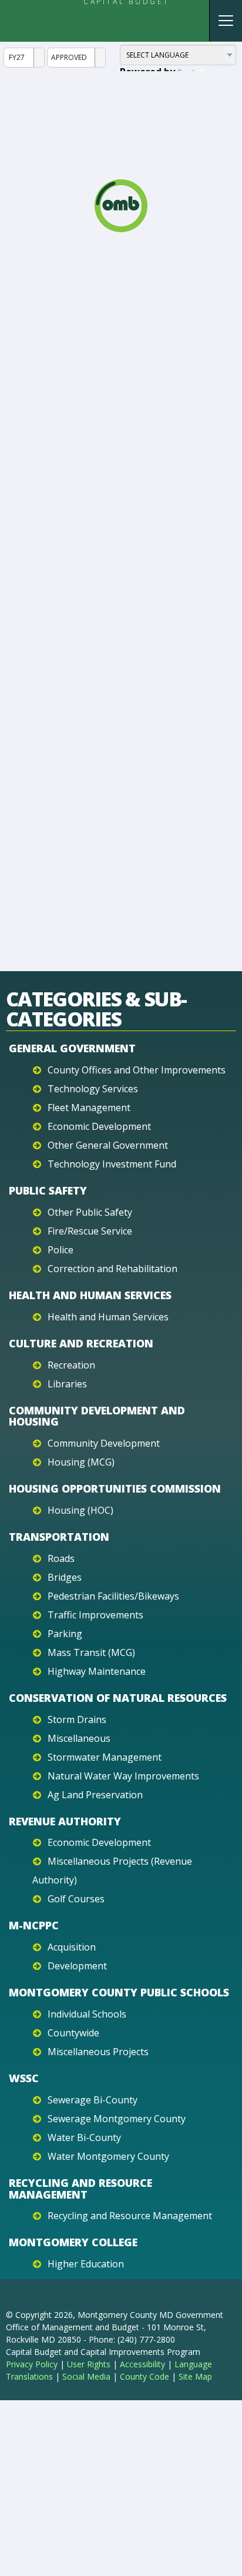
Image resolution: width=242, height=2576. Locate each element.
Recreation (71, 1365)
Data (41, 272)
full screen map (47, 498)
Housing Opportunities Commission (115, 1488)
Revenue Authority (65, 1821)
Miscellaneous (79, 1738)
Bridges (65, 1577)
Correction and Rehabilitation (112, 1269)
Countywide (73, 2033)
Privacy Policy (32, 2364)
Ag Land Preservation (95, 1795)
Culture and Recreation (81, 1343)
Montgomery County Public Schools (119, 1992)
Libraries (67, 1384)
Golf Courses (76, 1899)
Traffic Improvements (95, 1615)
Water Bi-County (84, 2137)
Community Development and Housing (97, 1416)
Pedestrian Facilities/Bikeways (113, 1596)
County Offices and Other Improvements (137, 1070)
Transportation (59, 1537)
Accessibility (142, 2364)
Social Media (86, 2376)
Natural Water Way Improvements (123, 1776)
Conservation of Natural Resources (118, 1698)
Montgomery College (73, 2242)
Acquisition (72, 1947)
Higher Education (86, 2264)
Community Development (104, 1443)
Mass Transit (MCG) (91, 1652)
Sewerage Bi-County (93, 2100)
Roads (61, 1558)
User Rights (89, 2364)
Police (60, 1250)
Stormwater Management (105, 1757)
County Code (144, 2376)
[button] (191, 616)
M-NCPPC (34, 1925)
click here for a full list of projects (132, 533)
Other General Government (108, 1145)
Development (77, 1966)
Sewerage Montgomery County (117, 2119)
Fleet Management (89, 1108)
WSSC (24, 2078)
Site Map (195, 2376)
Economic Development (99, 1126)
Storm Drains (77, 1719)
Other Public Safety (90, 1212)
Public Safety (48, 1190)
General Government (72, 1048)
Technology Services (93, 1089)
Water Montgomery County (108, 2156)
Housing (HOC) (80, 1510)
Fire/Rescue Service (90, 1231)
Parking (65, 1634)
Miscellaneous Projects (98, 2052)
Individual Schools (87, 2014)
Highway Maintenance (97, 1671)
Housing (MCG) (81, 1462)
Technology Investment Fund (112, 1164)
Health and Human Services (90, 1295)
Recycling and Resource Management (80, 2189)
